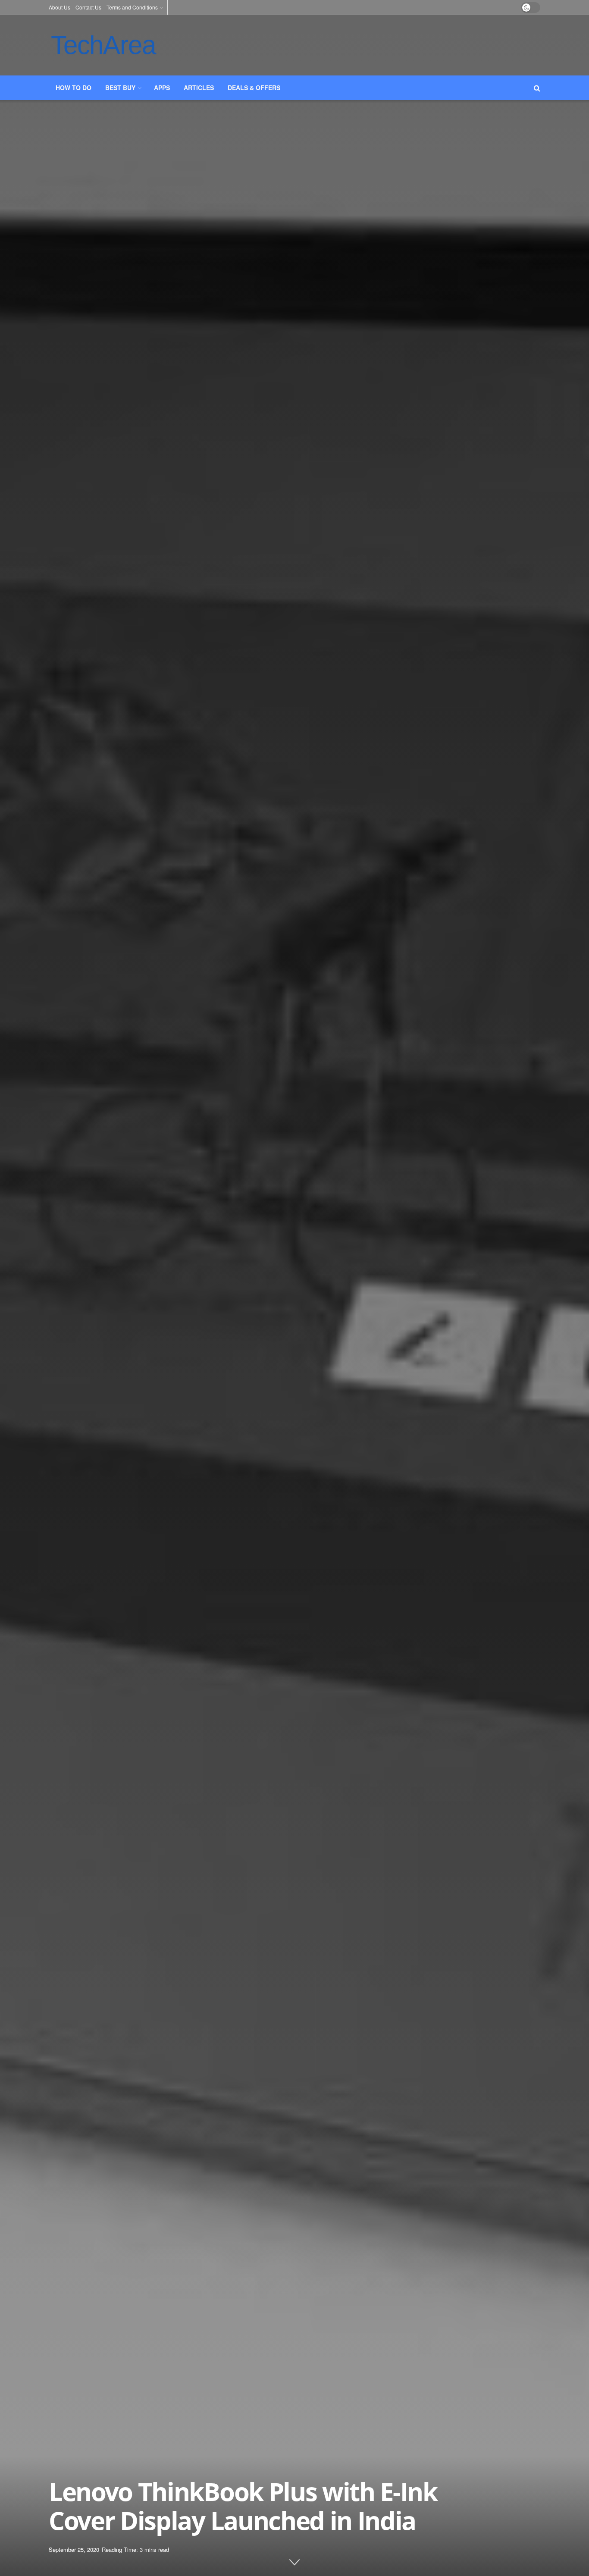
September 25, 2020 (74, 2549)
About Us (60, 7)
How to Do (74, 88)
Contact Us (88, 7)
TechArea (103, 45)
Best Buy (120, 88)
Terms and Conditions (132, 7)
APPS (162, 88)
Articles (199, 88)
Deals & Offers (254, 88)
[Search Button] (537, 88)
